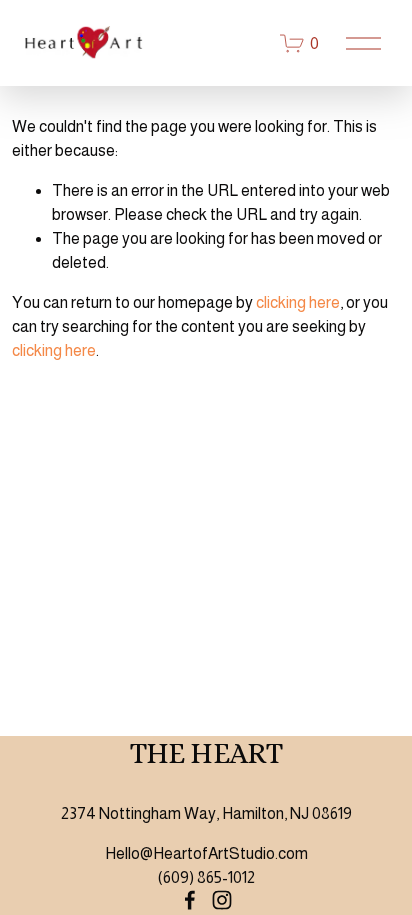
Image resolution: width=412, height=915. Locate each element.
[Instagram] (222, 900)
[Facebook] (190, 900)
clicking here (298, 302)
